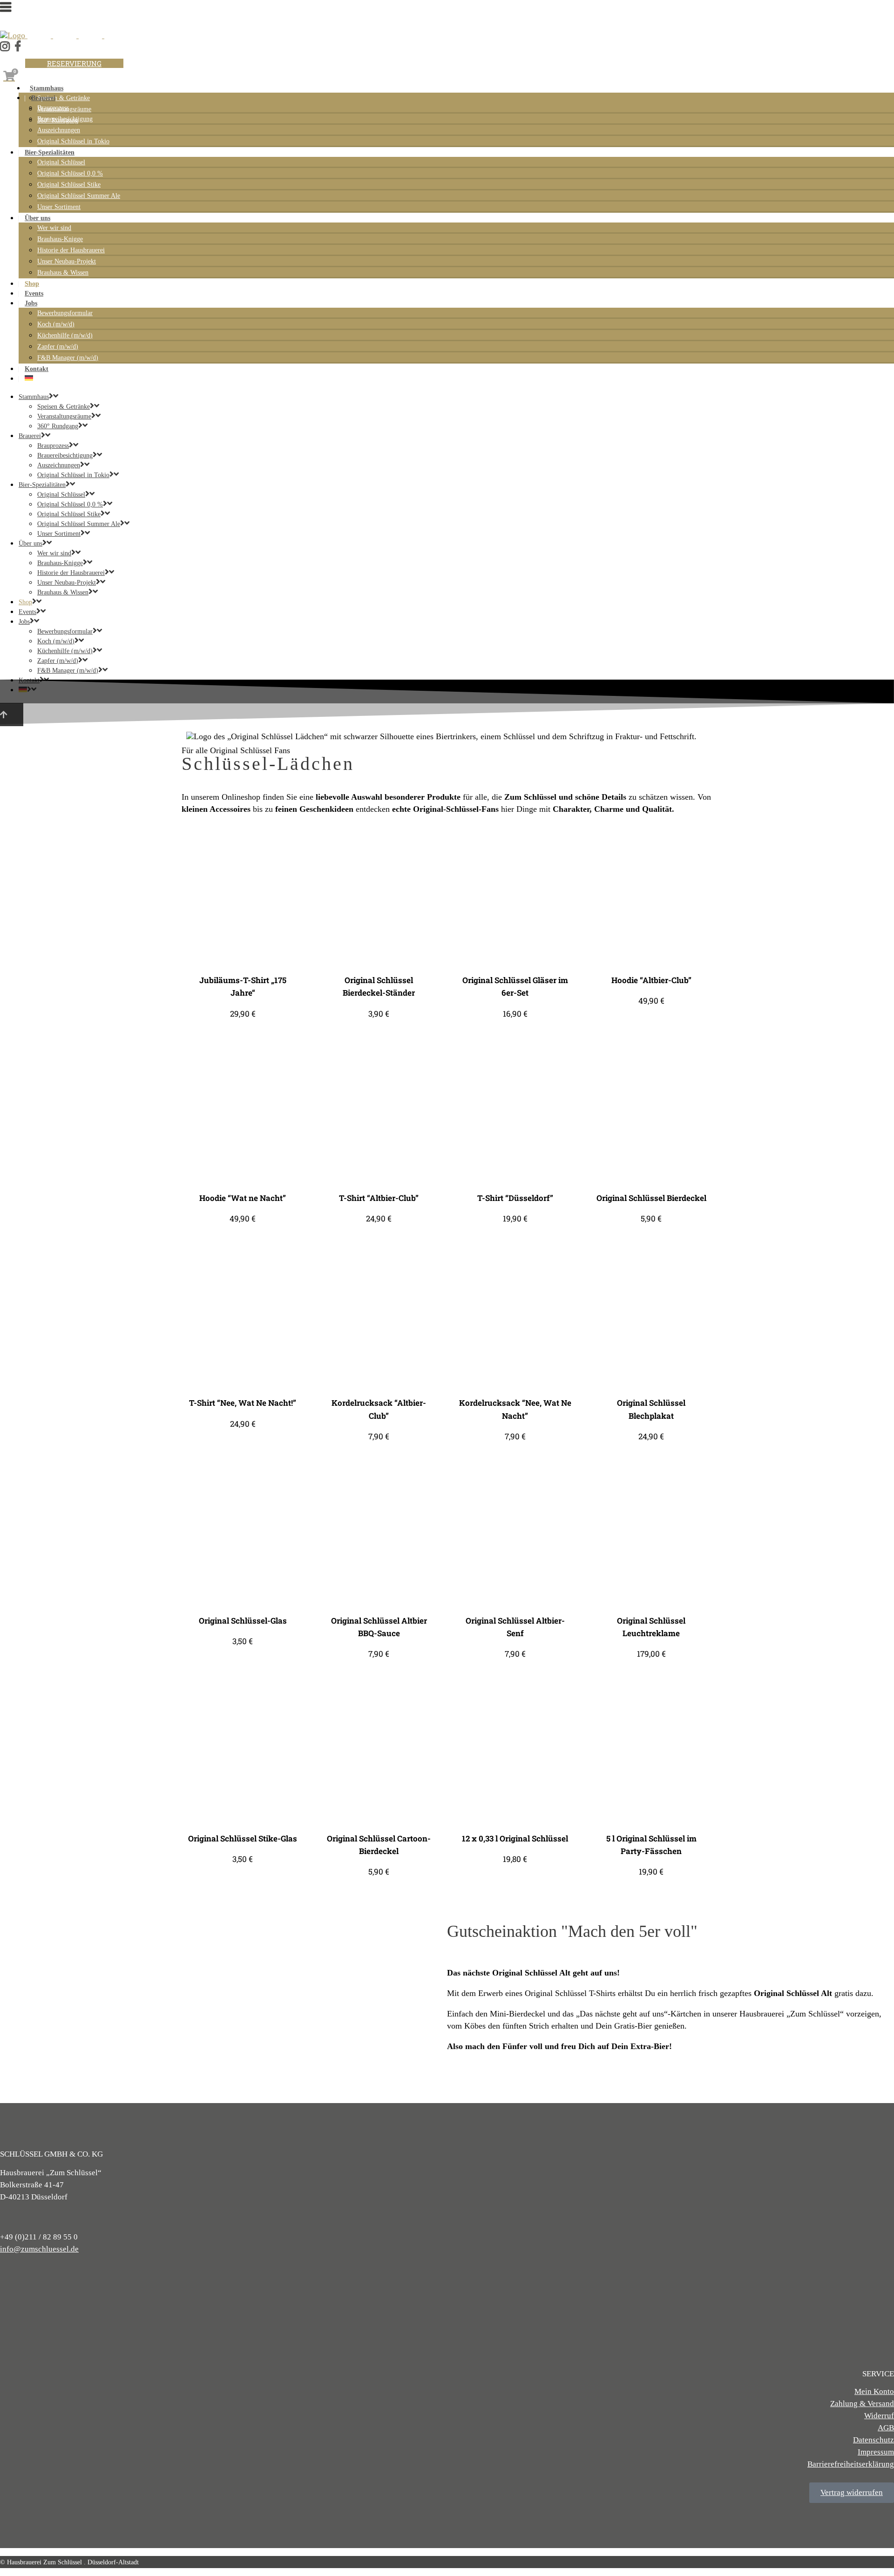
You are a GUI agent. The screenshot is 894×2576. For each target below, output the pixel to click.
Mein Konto (874, 2391)
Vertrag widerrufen (852, 2492)
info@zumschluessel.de (39, 2249)
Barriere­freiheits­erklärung (851, 2464)
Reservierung (74, 63)
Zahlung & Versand (862, 2404)
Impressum (876, 2452)
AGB (886, 2428)
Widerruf (879, 2416)
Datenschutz (874, 2440)
